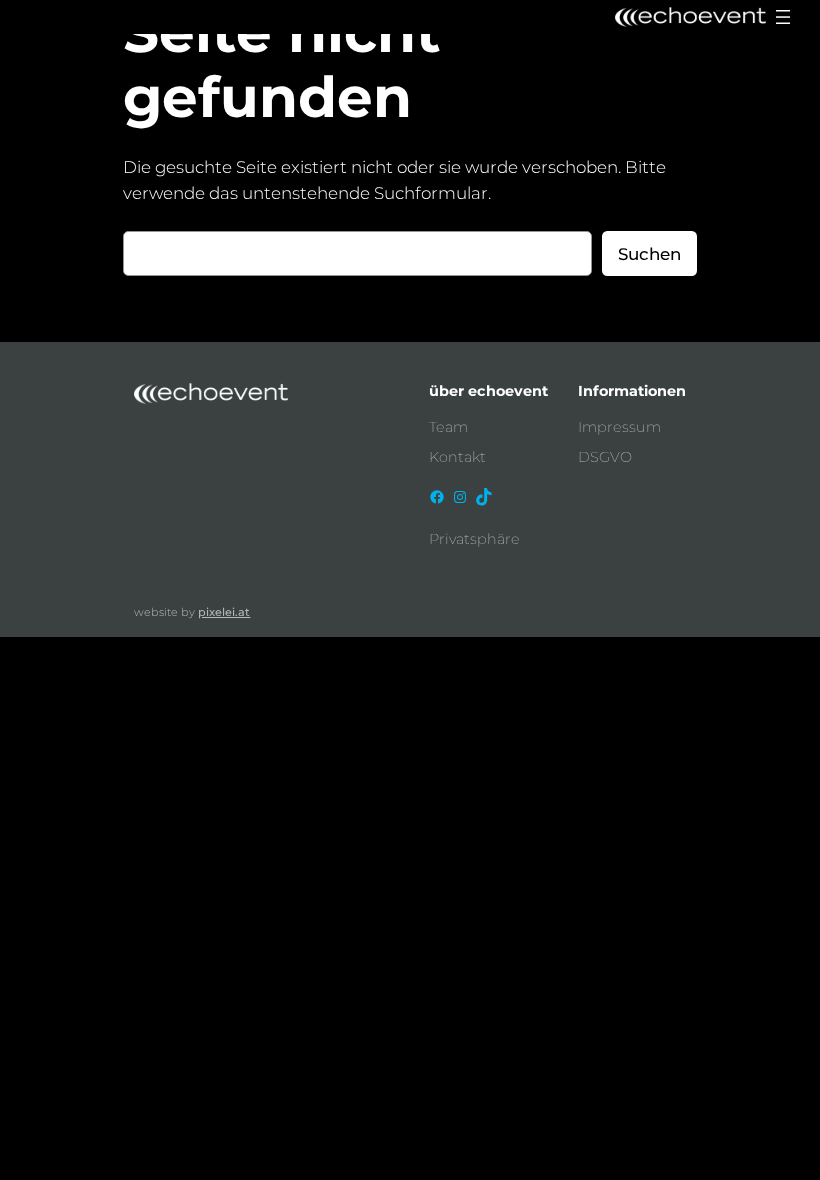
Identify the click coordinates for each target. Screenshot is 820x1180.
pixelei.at (224, 612)
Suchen (649, 254)
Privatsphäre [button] (474, 539)
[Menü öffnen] (783, 17)
